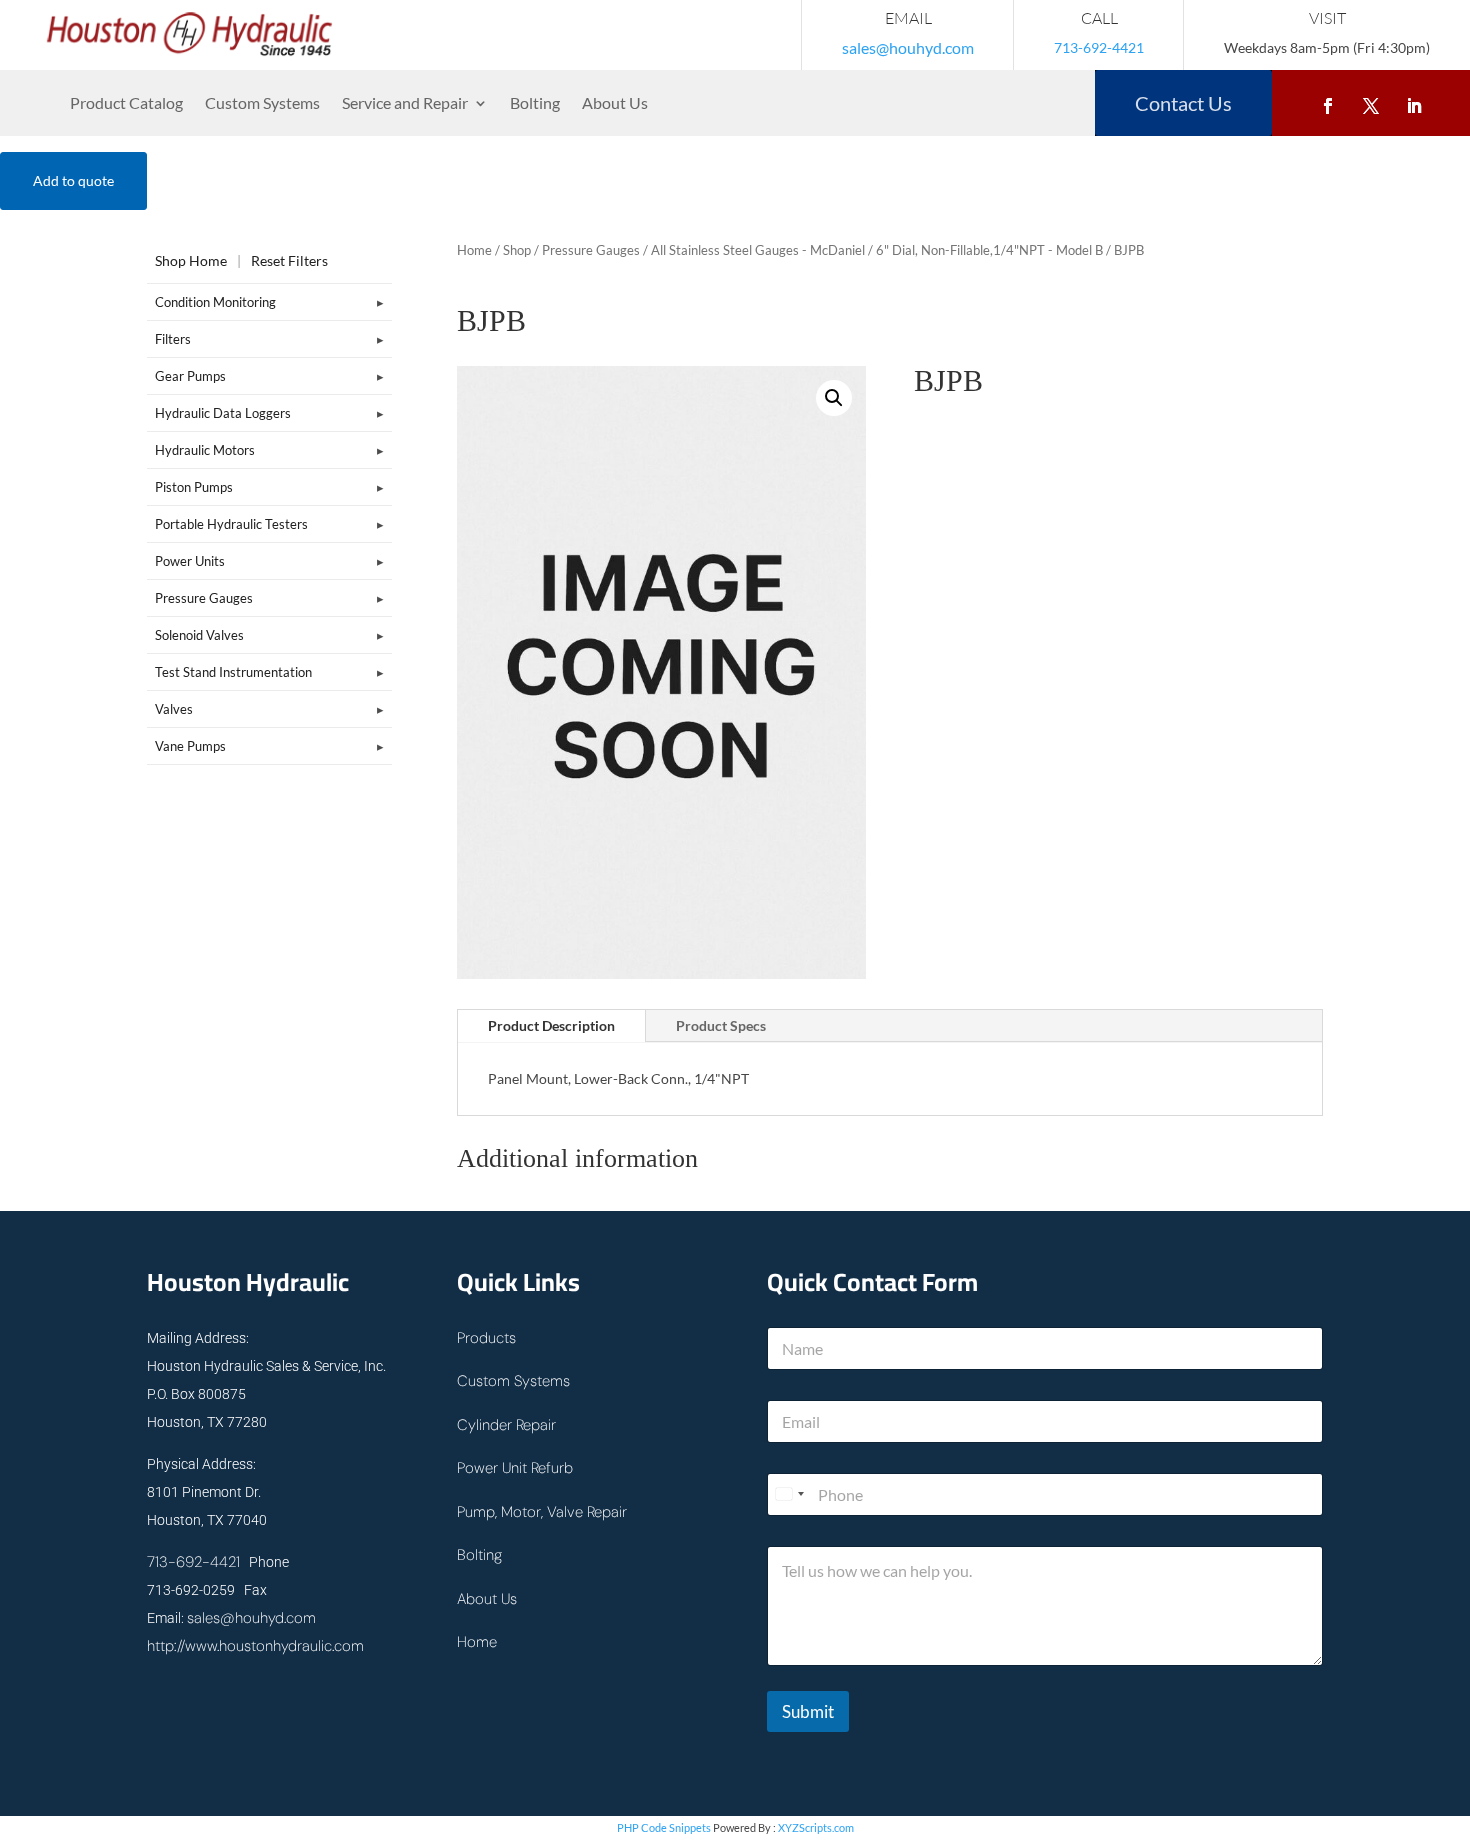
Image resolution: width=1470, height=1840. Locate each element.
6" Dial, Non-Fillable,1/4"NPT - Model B (989, 250)
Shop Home (191, 260)
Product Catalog (126, 104)
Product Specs (721, 1025)
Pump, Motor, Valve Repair (542, 1512)
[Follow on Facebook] (1328, 102)
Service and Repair (405, 104)
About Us (615, 104)
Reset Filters (289, 260)
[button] (834, 398)
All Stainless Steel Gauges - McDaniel (758, 250)
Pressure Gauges (591, 250)
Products (486, 1338)
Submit (808, 1711)
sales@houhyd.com (908, 47)
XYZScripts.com (816, 1827)
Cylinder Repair (506, 1425)
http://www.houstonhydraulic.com (255, 1646)
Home (474, 250)
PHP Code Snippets (664, 1827)
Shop (517, 250)
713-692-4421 (193, 1562)
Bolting (535, 104)
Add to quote (73, 180)
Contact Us (1183, 103)
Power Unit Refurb (515, 1468)
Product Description (551, 1025)
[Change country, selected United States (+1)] (789, 1494)
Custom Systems (262, 104)
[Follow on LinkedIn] (1414, 102)
